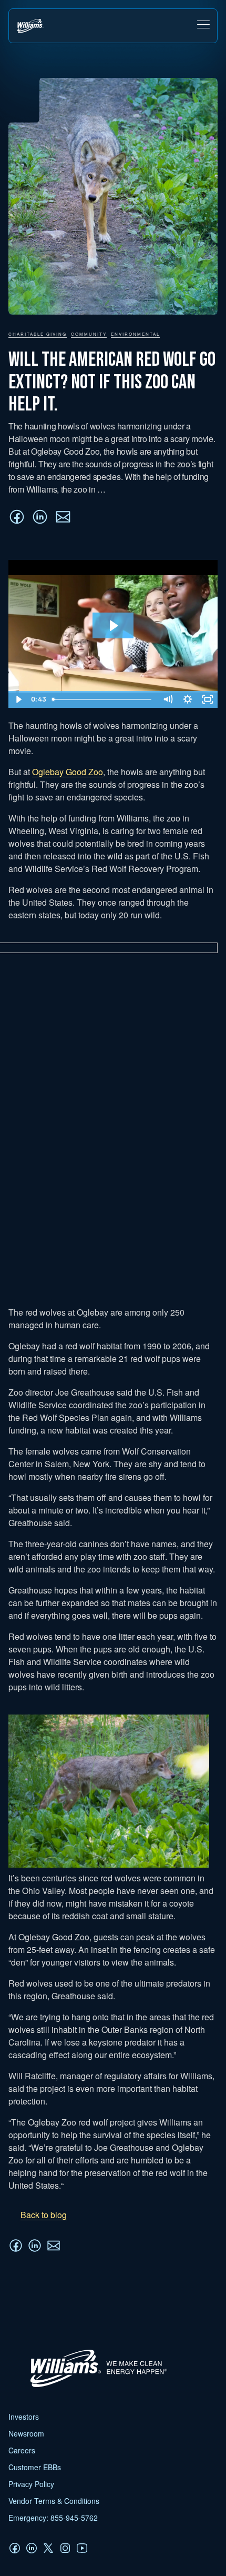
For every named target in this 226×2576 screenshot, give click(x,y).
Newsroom (26, 2433)
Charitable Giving (38, 334)
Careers (22, 2450)
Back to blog (44, 2215)
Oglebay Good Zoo (68, 772)
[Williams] (94, 2386)
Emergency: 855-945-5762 (53, 2518)
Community (89, 334)
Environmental (135, 334)
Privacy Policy (31, 2484)
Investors (24, 2417)
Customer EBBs (35, 2467)
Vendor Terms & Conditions (54, 2501)
